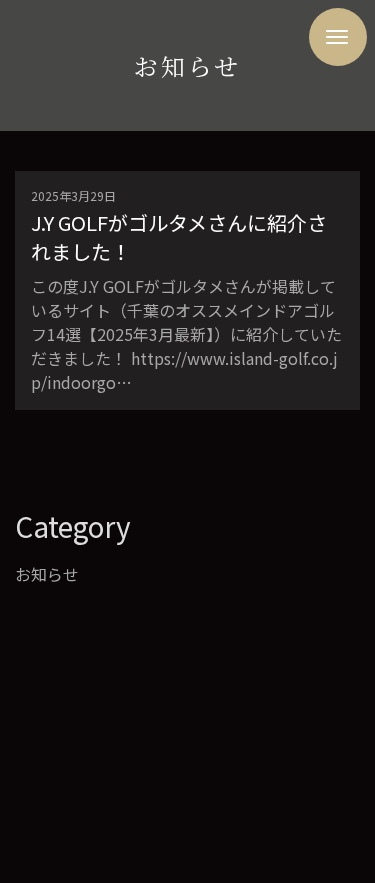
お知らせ (47, 574)
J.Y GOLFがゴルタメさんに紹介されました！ (179, 237)
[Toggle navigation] (338, 37)
